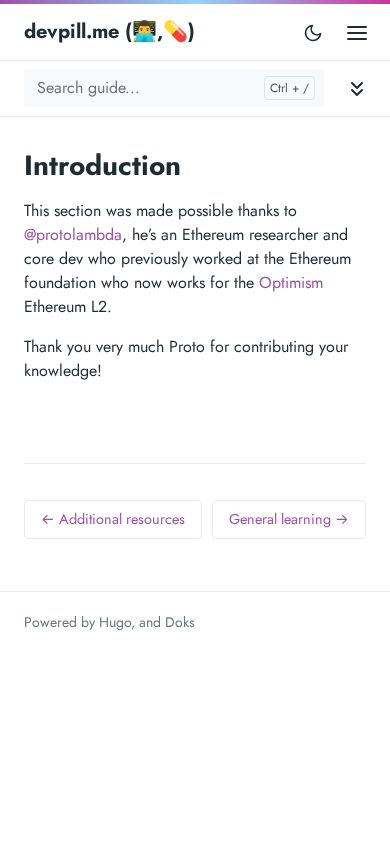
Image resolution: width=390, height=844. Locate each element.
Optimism (291, 282)
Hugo (115, 622)
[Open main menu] (357, 31)
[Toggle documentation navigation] (357, 88)
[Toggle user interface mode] (313, 32)
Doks (180, 622)
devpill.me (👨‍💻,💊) (109, 31)
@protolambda (73, 234)
